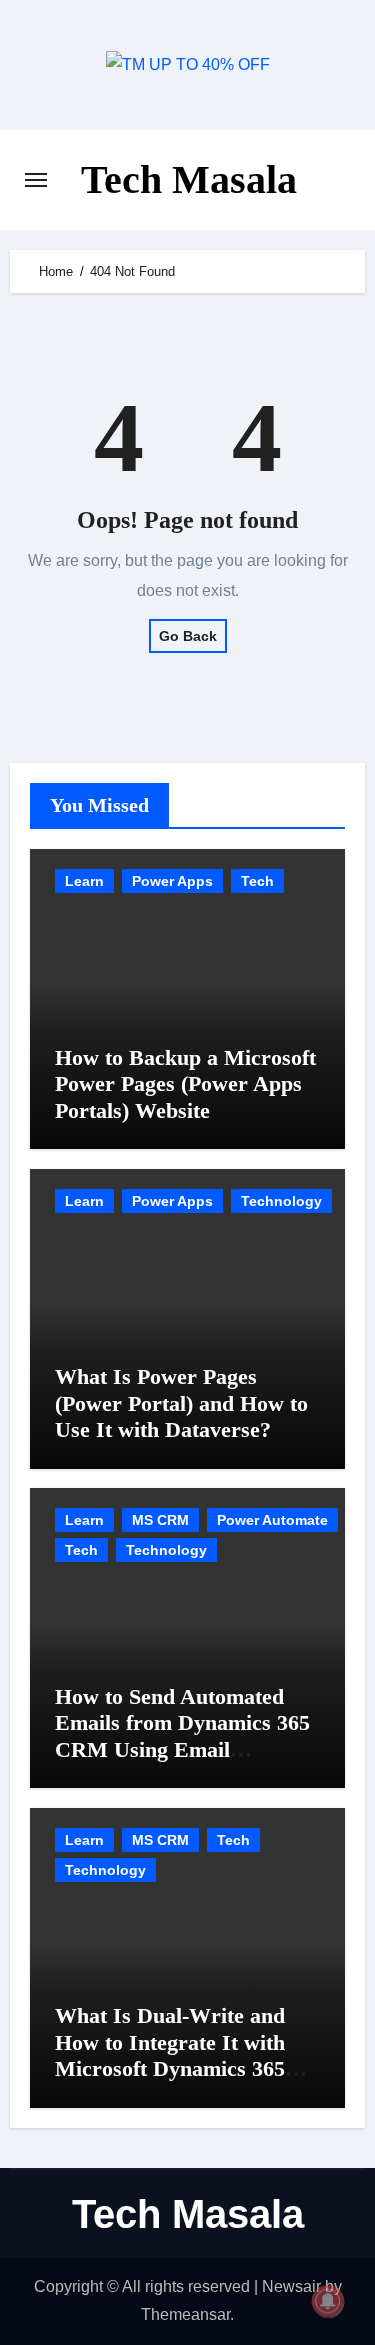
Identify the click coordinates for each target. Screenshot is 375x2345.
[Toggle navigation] (36, 180)
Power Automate (272, 1520)
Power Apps (172, 881)
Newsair (291, 2286)
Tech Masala (189, 179)
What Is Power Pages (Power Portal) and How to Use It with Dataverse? (181, 1403)
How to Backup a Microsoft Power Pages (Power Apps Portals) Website (185, 1084)
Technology (281, 1201)
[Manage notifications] (328, 2301)
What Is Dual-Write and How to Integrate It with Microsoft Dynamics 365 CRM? (170, 2055)
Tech (257, 881)
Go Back (188, 636)
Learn (84, 881)
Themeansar (185, 2314)
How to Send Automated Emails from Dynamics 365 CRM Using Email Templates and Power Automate (182, 1749)
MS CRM (160, 1520)
